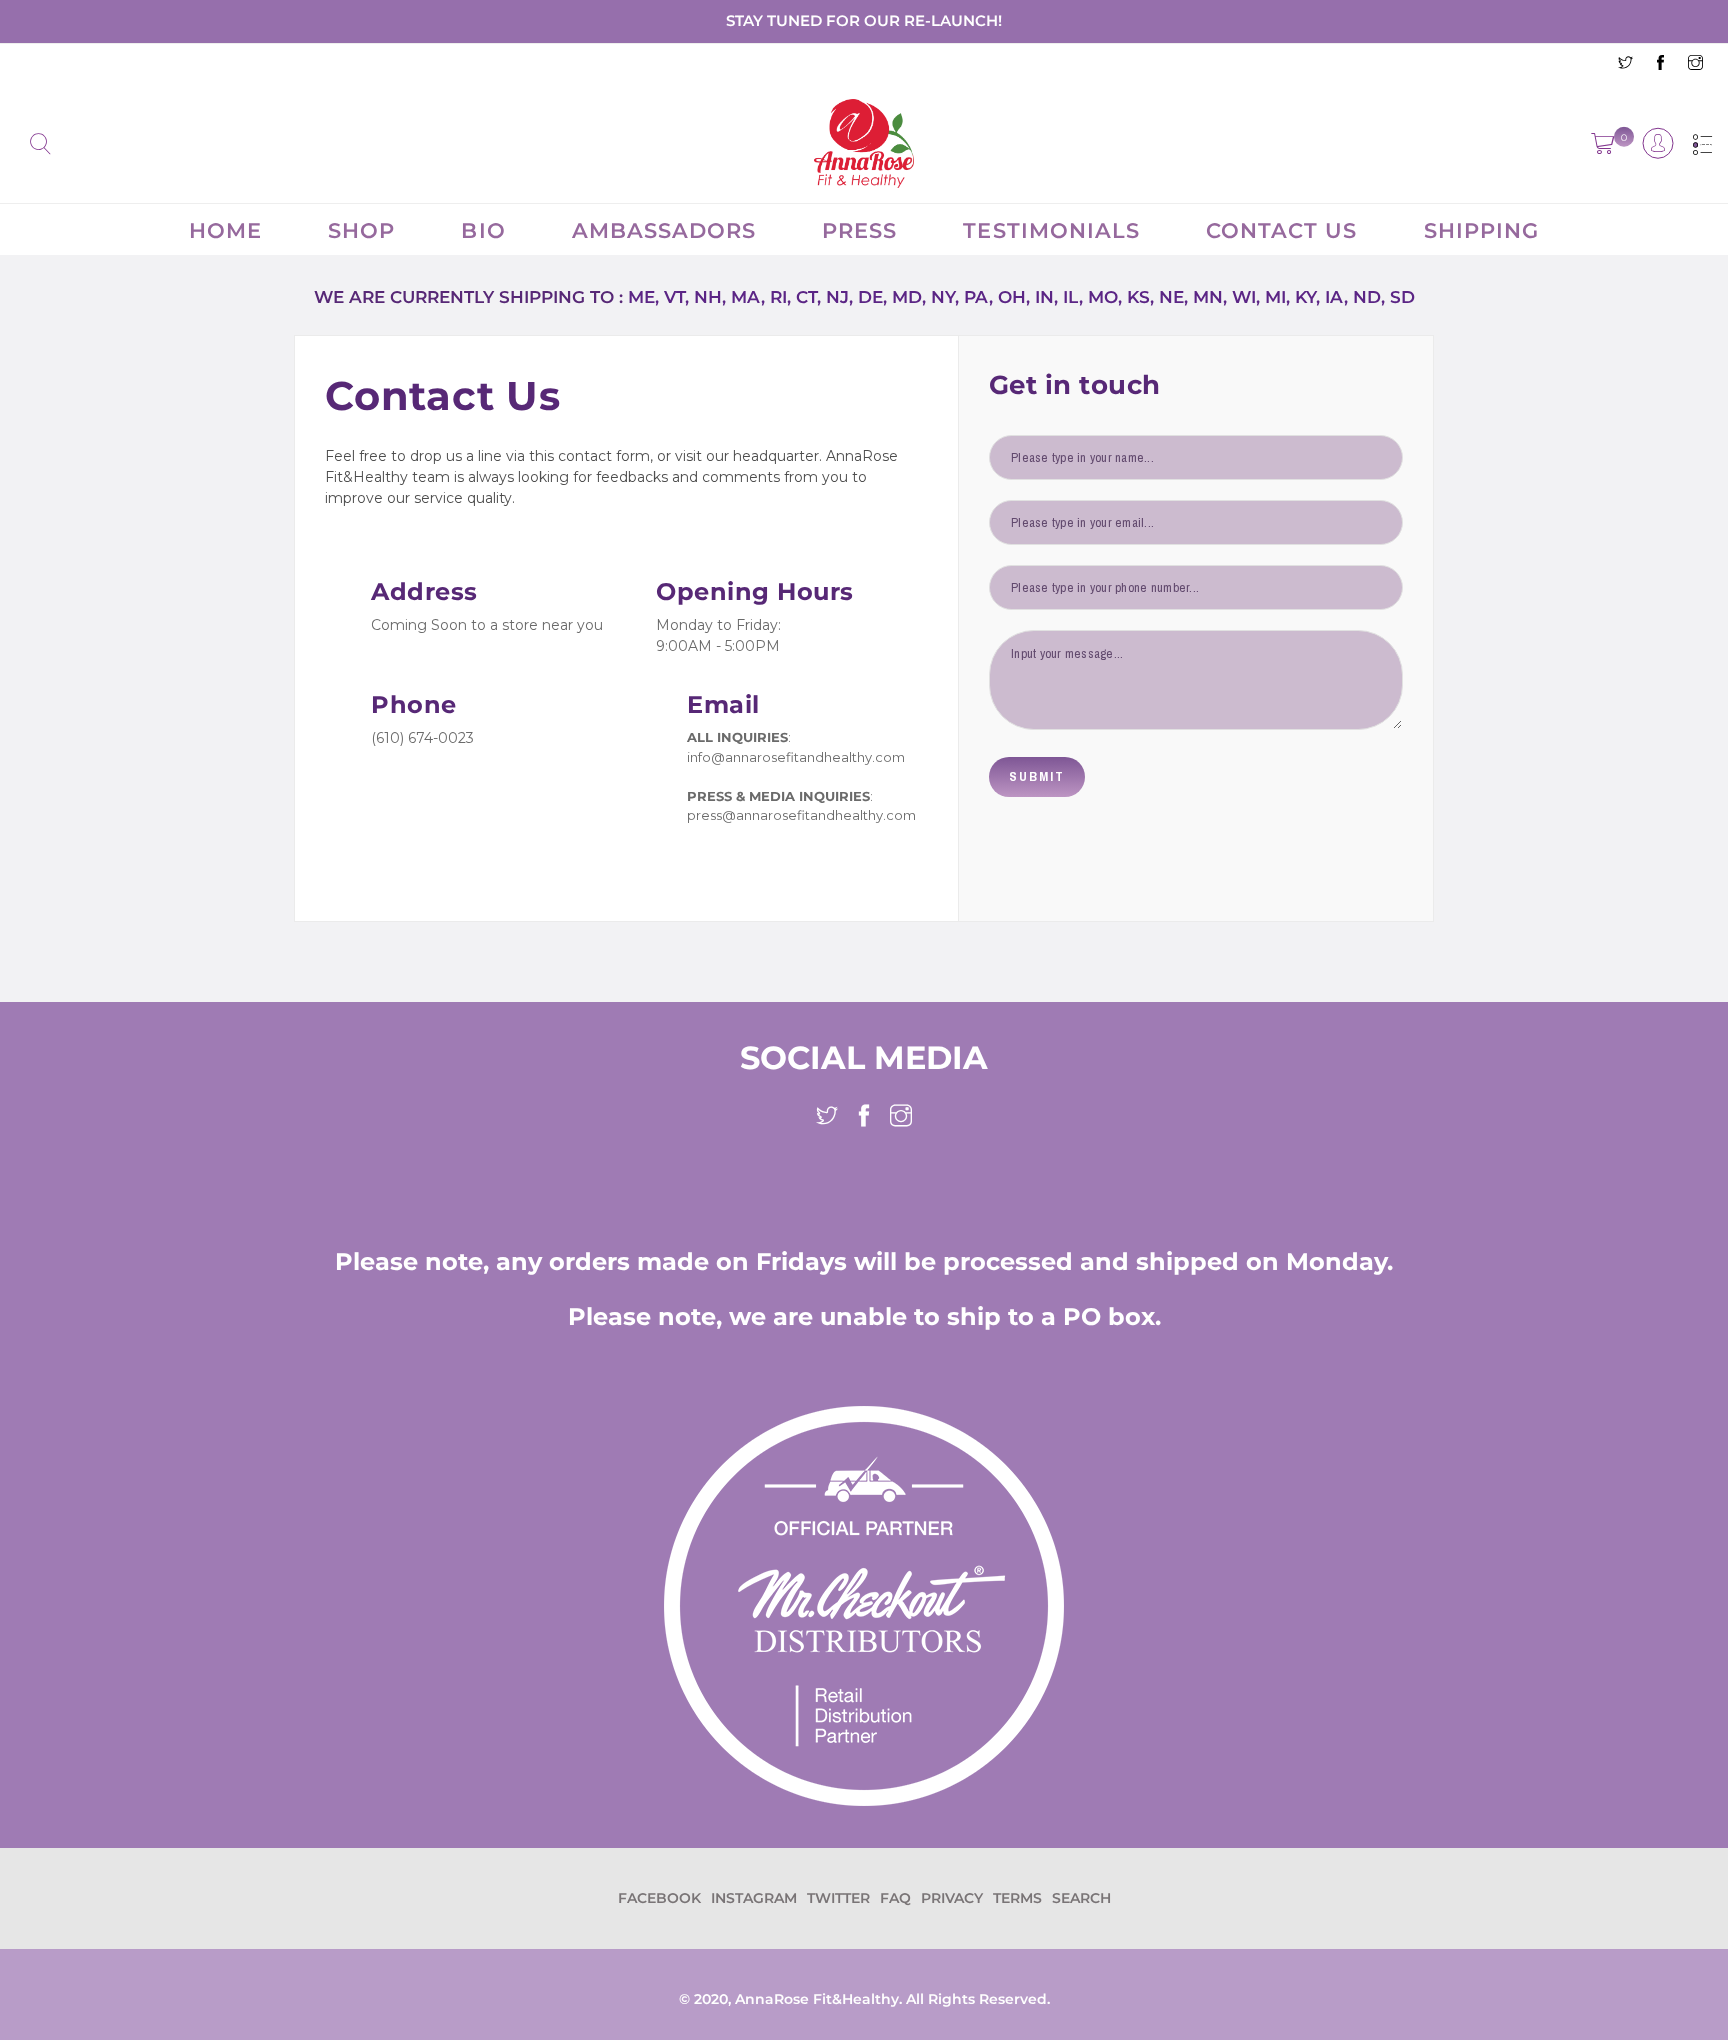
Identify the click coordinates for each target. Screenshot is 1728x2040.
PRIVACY (952, 1898)
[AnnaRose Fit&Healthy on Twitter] (1625, 64)
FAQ (895, 1898)
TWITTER (838, 1898)
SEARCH (1081, 1898)
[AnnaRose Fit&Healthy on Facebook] (1660, 64)
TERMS (1017, 1898)
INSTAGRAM (754, 1898)
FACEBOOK (659, 1898)
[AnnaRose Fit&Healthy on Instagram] (1695, 64)
